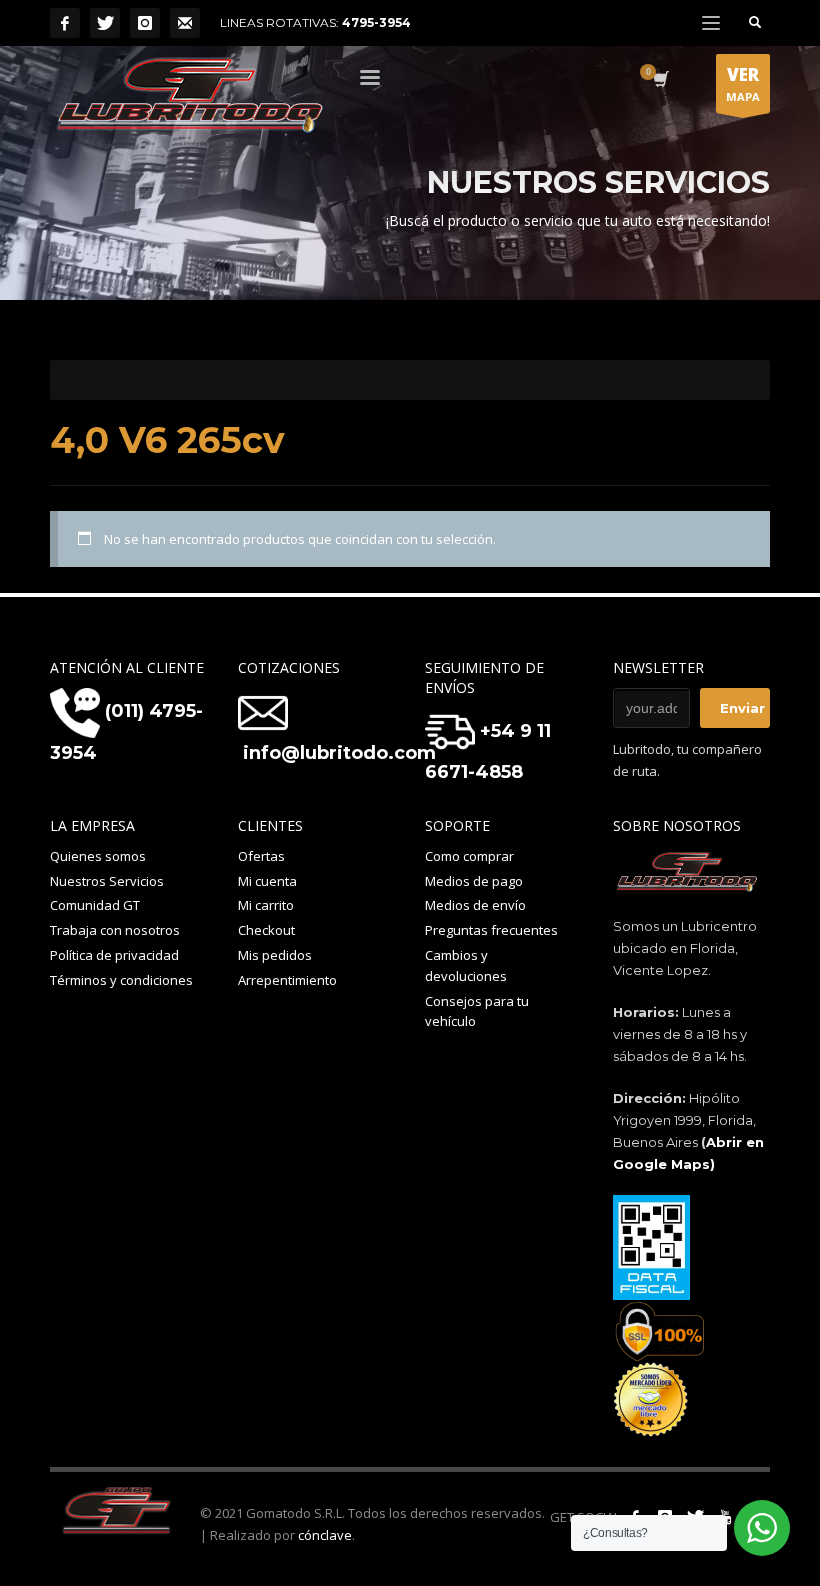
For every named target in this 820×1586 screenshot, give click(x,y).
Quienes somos (98, 856)
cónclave (325, 1535)
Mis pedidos (275, 955)
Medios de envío (475, 905)
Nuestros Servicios (107, 881)
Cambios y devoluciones (466, 965)
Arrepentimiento (287, 980)
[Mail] (185, 23)
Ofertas (261, 856)
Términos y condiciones (121, 980)
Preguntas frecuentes (491, 930)
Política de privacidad (114, 955)
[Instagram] (145, 23)
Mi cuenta (267, 881)
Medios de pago (474, 881)
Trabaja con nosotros (115, 930)
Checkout (266, 930)
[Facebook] (65, 23)
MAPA (743, 83)
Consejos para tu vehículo (477, 1011)
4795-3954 (376, 22)
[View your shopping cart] (659, 81)
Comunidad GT (95, 905)
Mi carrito (266, 905)
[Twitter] (105, 23)
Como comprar (469, 856)
